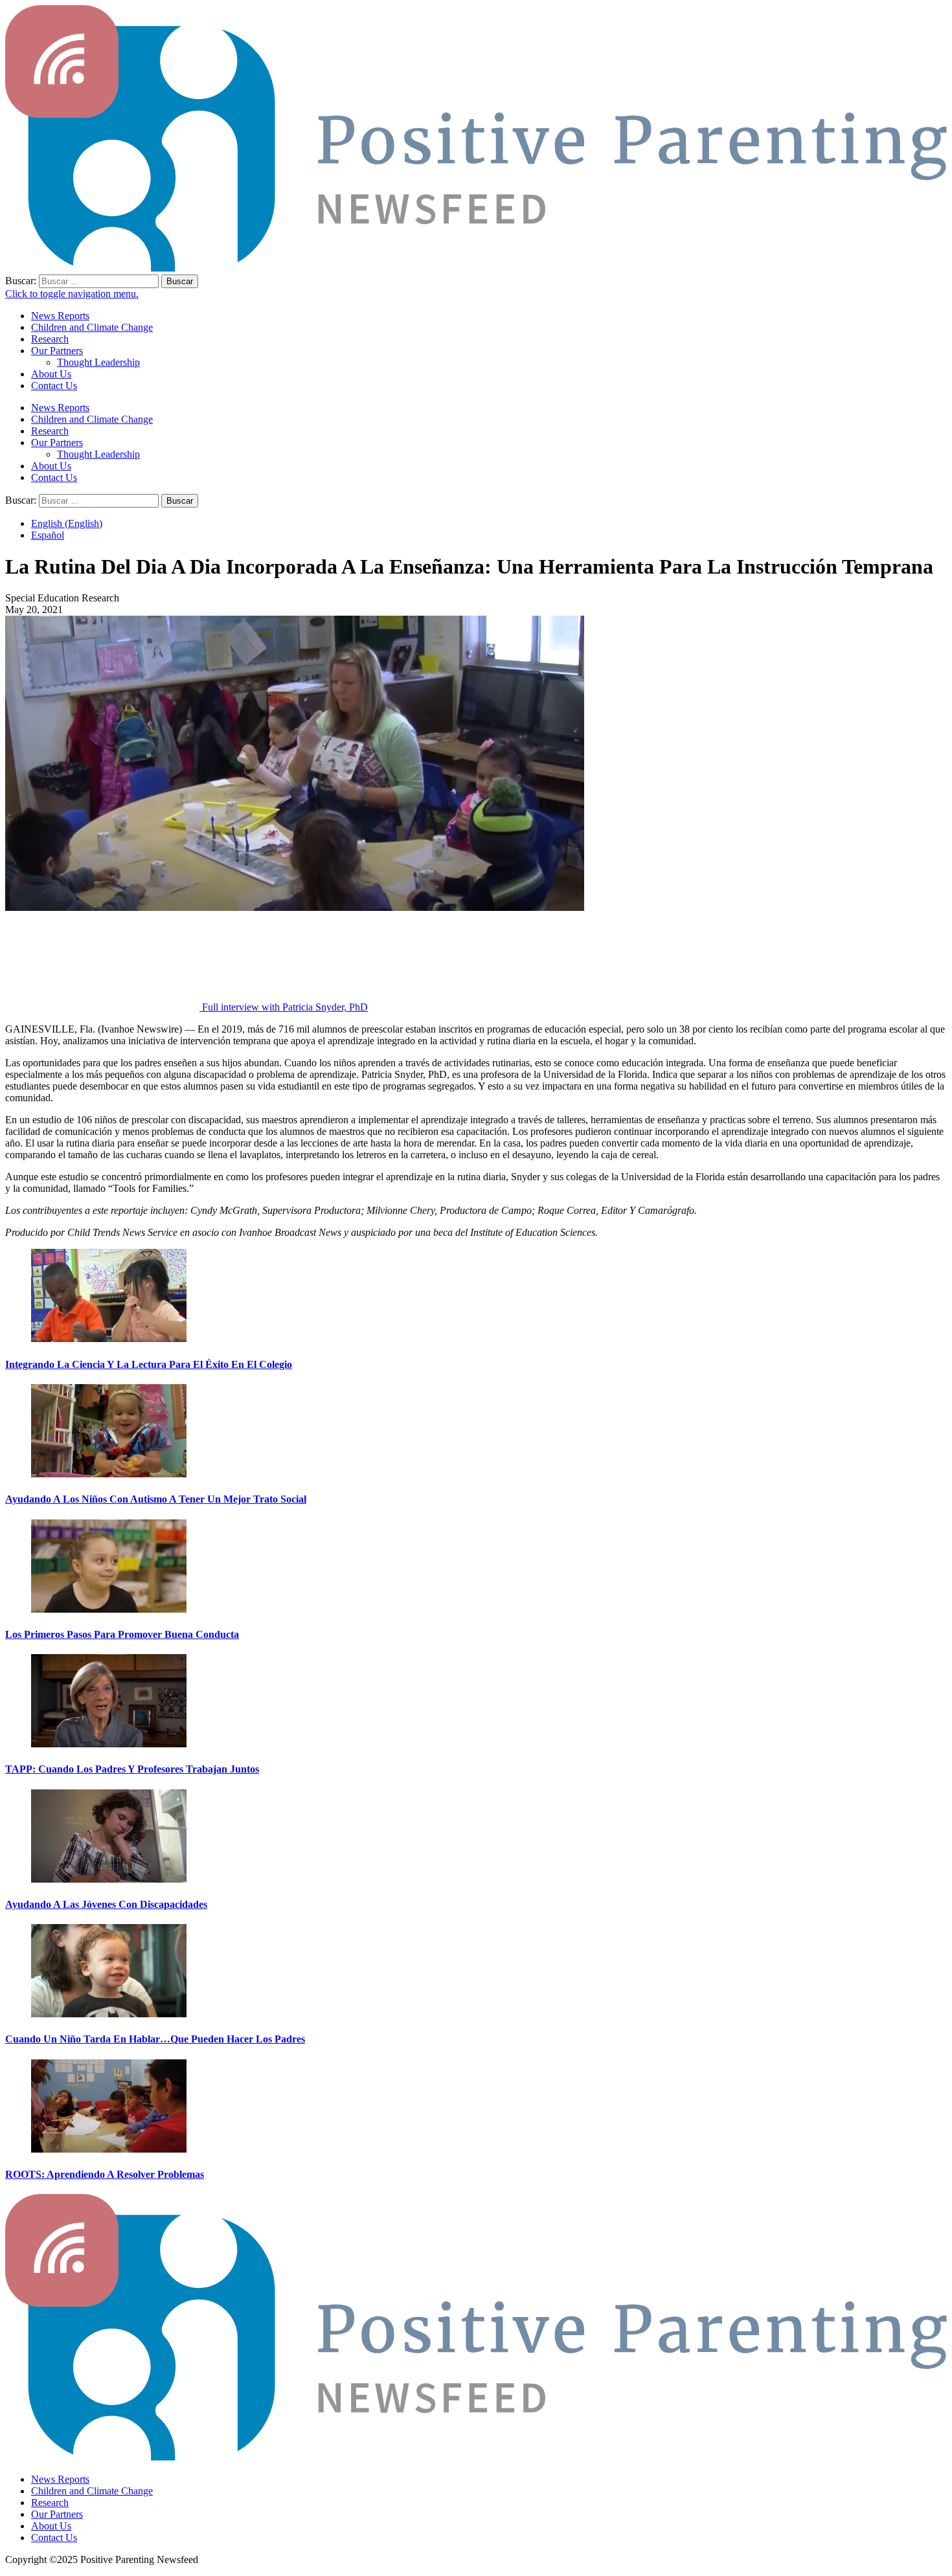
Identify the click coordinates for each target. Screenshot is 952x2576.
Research (50, 339)
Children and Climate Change (92, 327)
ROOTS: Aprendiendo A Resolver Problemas (105, 2174)
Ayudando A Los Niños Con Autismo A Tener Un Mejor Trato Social (156, 1499)
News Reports (60, 316)
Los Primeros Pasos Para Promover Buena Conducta (122, 1634)
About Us (51, 374)
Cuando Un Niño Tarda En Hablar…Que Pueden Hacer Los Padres (155, 2039)
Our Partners (57, 351)
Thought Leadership (98, 362)
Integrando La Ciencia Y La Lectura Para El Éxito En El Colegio (149, 1364)
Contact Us (54, 386)
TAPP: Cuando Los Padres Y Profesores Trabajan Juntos (132, 1769)
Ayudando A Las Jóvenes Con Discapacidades (106, 1904)
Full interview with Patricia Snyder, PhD (285, 1007)
